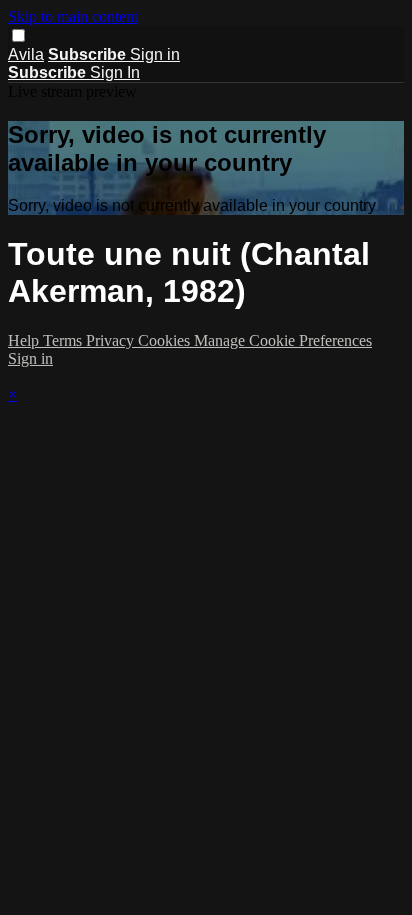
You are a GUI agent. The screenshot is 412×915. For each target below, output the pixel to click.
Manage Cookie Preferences (283, 340)
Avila (26, 54)
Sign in (155, 54)
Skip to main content (73, 16)
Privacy (112, 340)
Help (25, 340)
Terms (64, 340)
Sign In (115, 72)
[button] (18, 35)
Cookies (166, 340)
